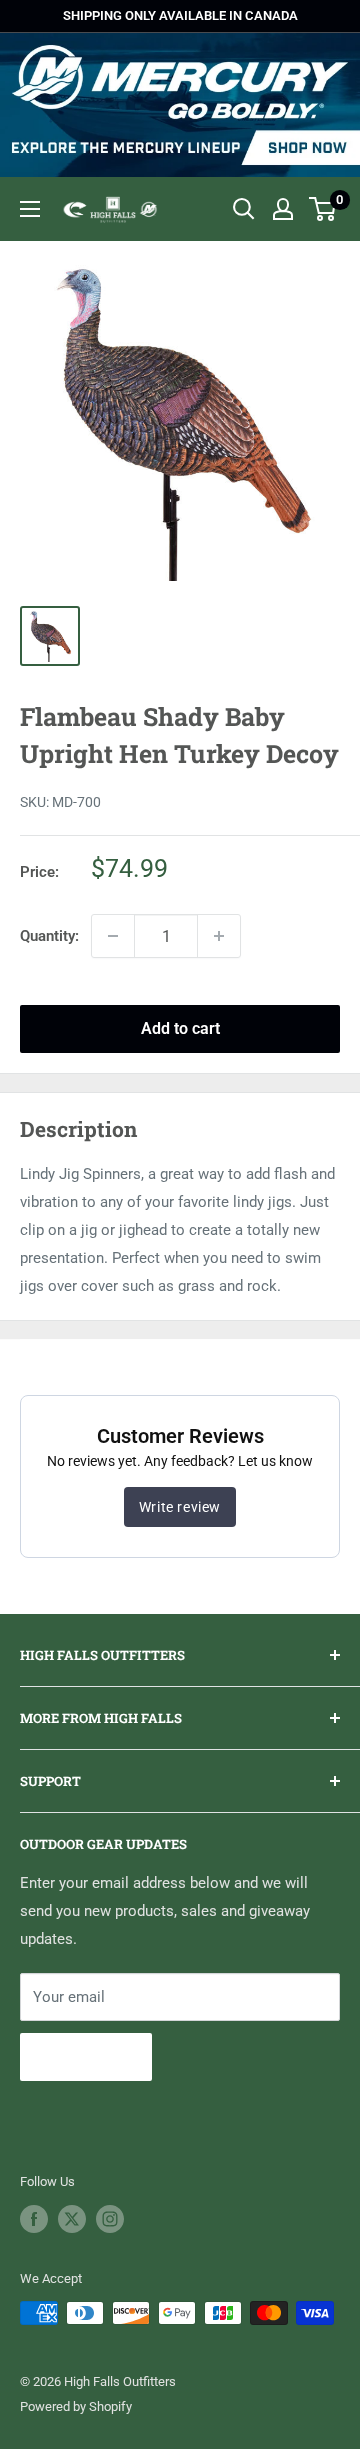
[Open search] (244, 209)
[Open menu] (30, 209)
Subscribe (86, 2056)
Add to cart (180, 1028)
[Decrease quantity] (113, 936)
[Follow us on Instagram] (110, 2219)
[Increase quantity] (219, 936)
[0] (323, 209)
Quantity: (49, 936)
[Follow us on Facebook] (34, 2219)
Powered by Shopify (76, 2406)
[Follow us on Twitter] (72, 2219)
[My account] (283, 209)
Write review (180, 1507)
